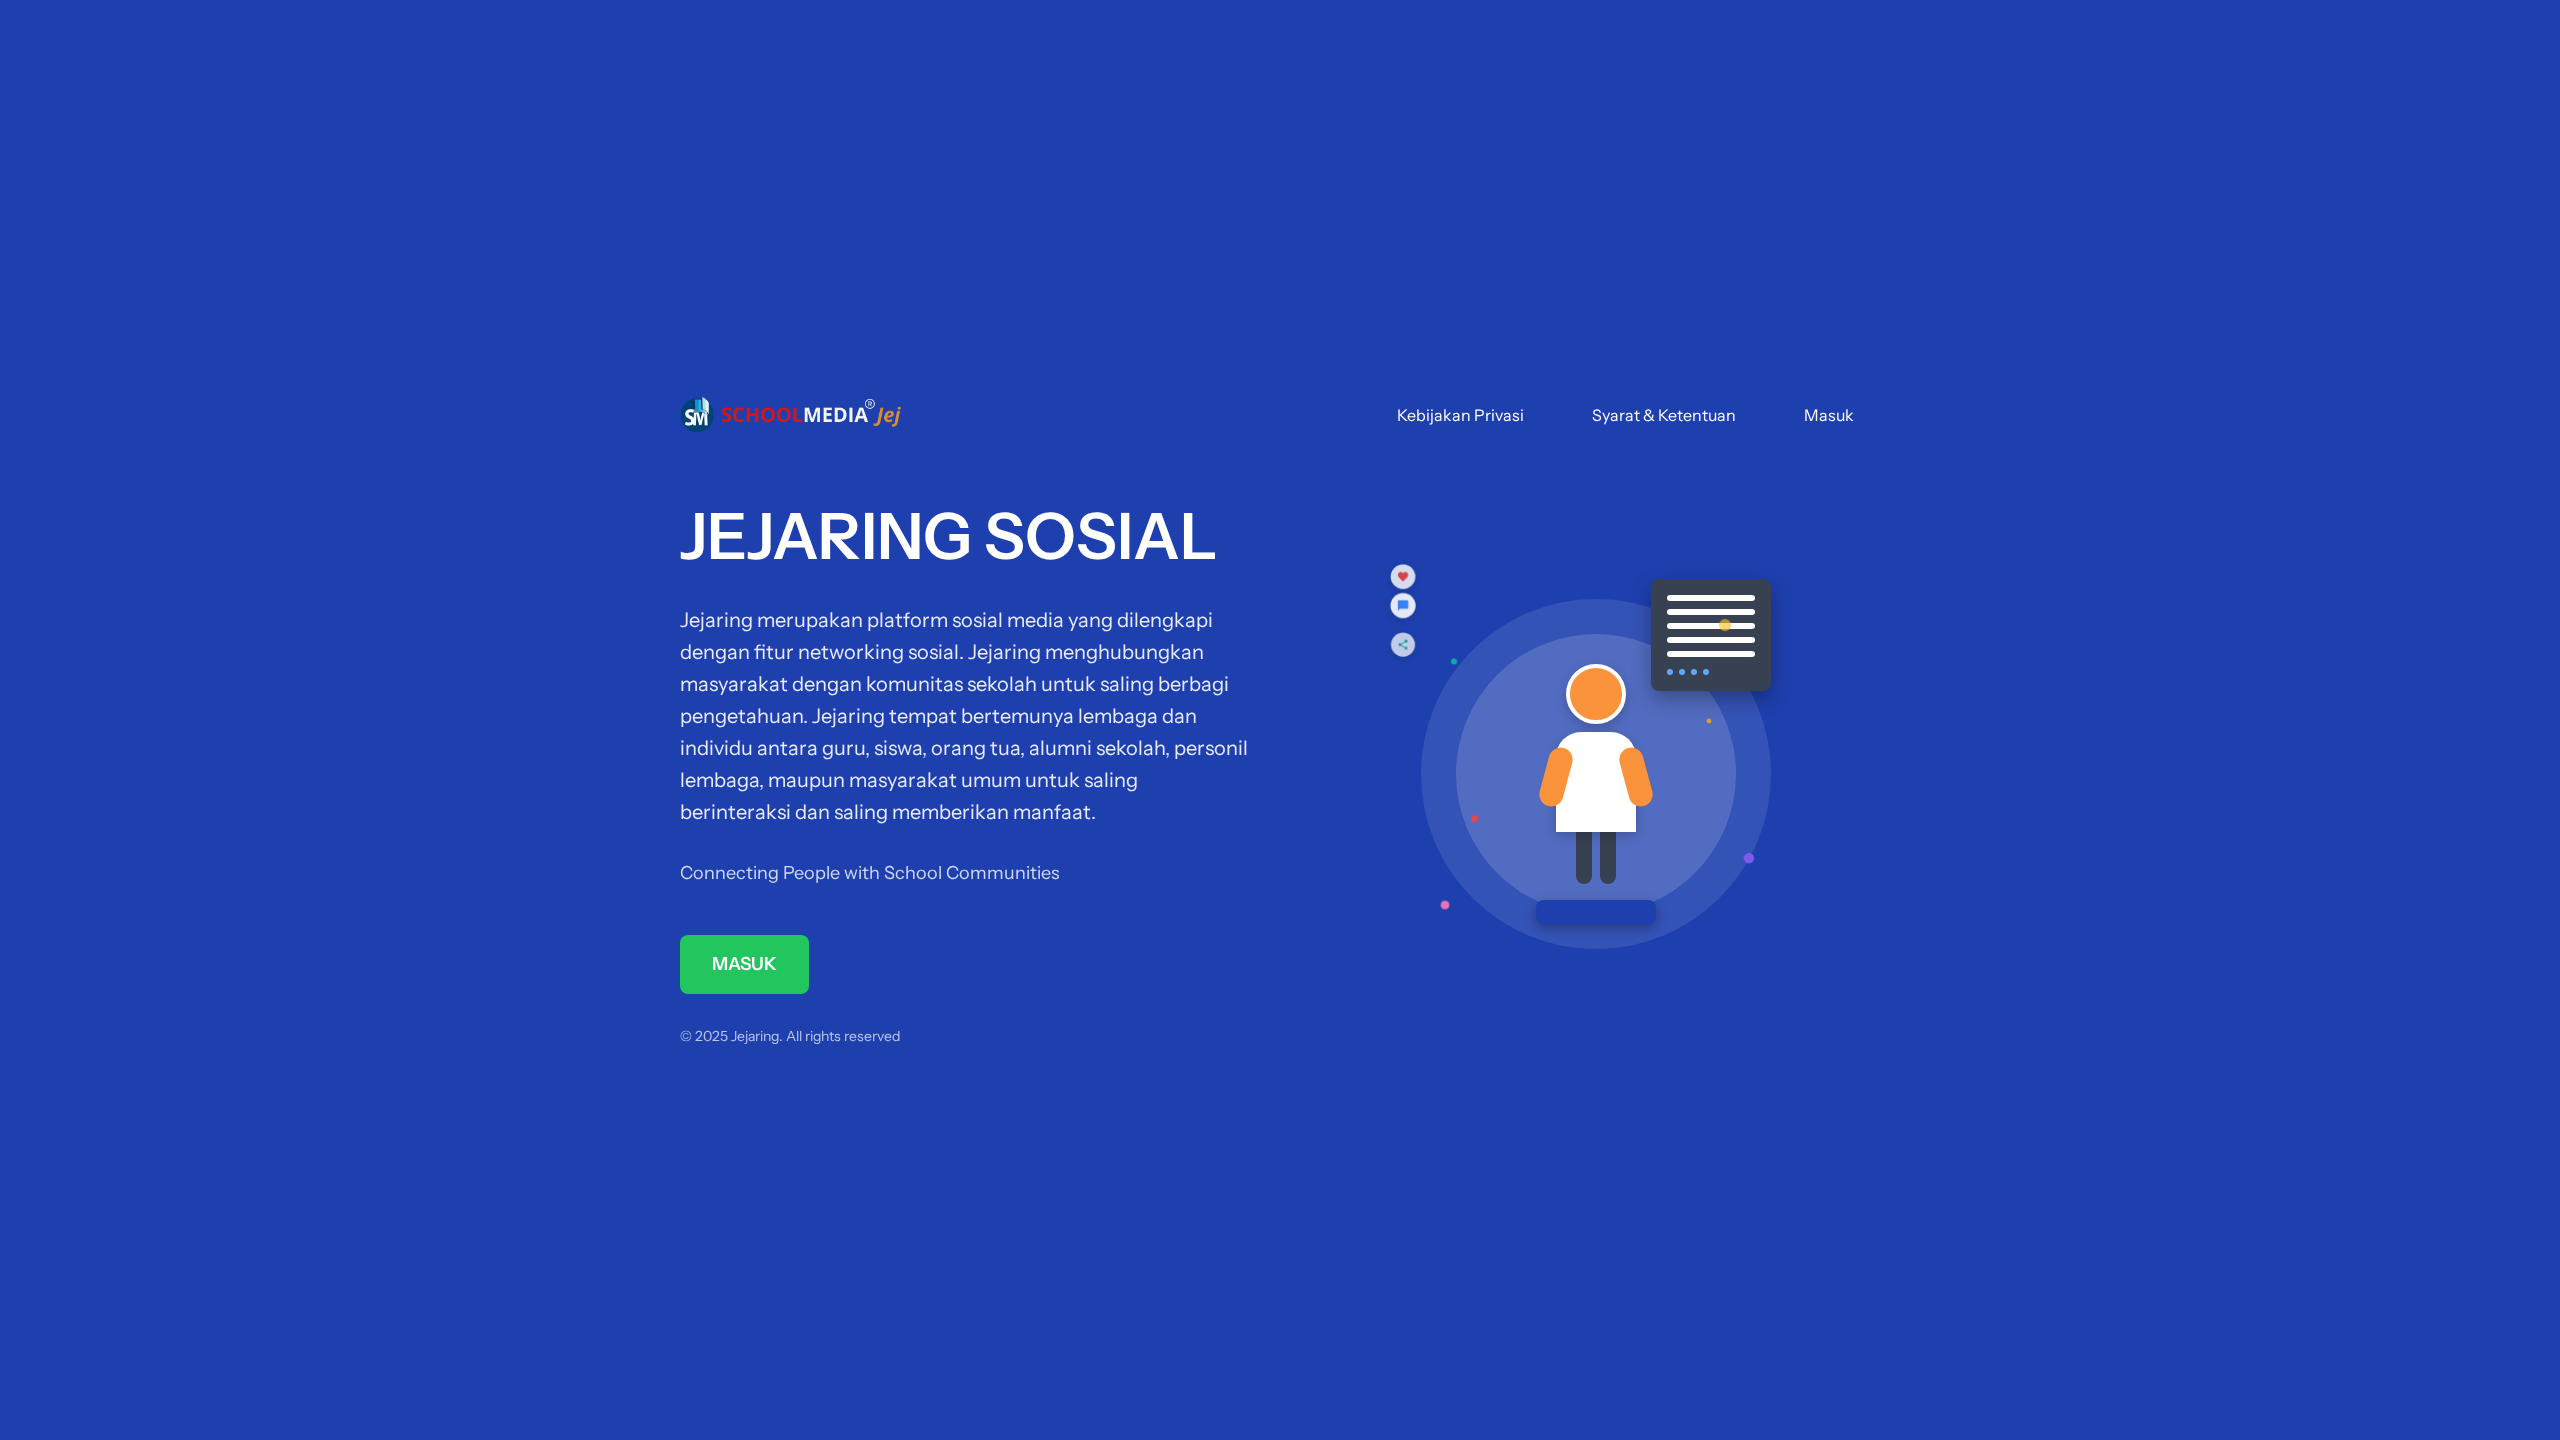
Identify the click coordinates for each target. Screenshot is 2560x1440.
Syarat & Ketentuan (1664, 415)
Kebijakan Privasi (1460, 415)
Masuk (1829, 415)
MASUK (744, 964)
